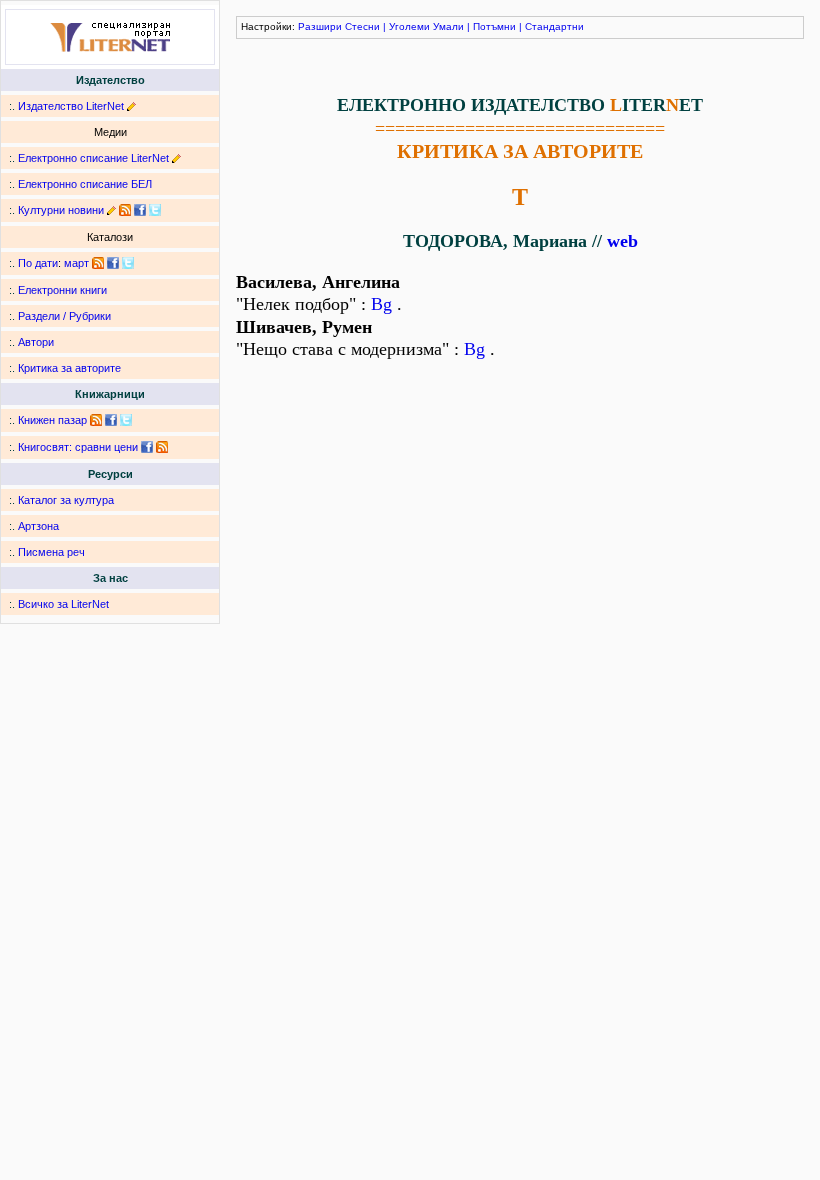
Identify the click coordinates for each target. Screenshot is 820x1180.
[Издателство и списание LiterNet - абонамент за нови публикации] (98, 263)
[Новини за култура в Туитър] (155, 210)
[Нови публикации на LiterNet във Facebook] (113, 263)
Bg (381, 304)
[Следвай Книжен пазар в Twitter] (126, 420)
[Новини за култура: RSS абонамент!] (125, 210)
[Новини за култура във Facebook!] (140, 210)
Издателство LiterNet (71, 106)
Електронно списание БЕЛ (85, 184)
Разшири (320, 26)
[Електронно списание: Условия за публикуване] (176, 158)
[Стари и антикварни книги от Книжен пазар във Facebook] (111, 420)
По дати (38, 263)
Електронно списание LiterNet (93, 158)
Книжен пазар (52, 420)
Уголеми (409, 26)
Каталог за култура (66, 500)
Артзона (38, 526)
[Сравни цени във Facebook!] (147, 447)
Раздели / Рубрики (64, 316)
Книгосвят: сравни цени (78, 447)
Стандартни (554, 26)
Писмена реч (51, 552)
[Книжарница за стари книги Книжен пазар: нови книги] (96, 420)
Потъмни (494, 26)
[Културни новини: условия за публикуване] (111, 210)
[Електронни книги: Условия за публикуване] (131, 106)
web (622, 241)
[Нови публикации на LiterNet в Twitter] (128, 263)
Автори (36, 342)
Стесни (362, 26)
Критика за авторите (69, 368)
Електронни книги (62, 290)
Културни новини (61, 210)
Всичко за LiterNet (63, 604)
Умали (448, 26)
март (76, 263)
